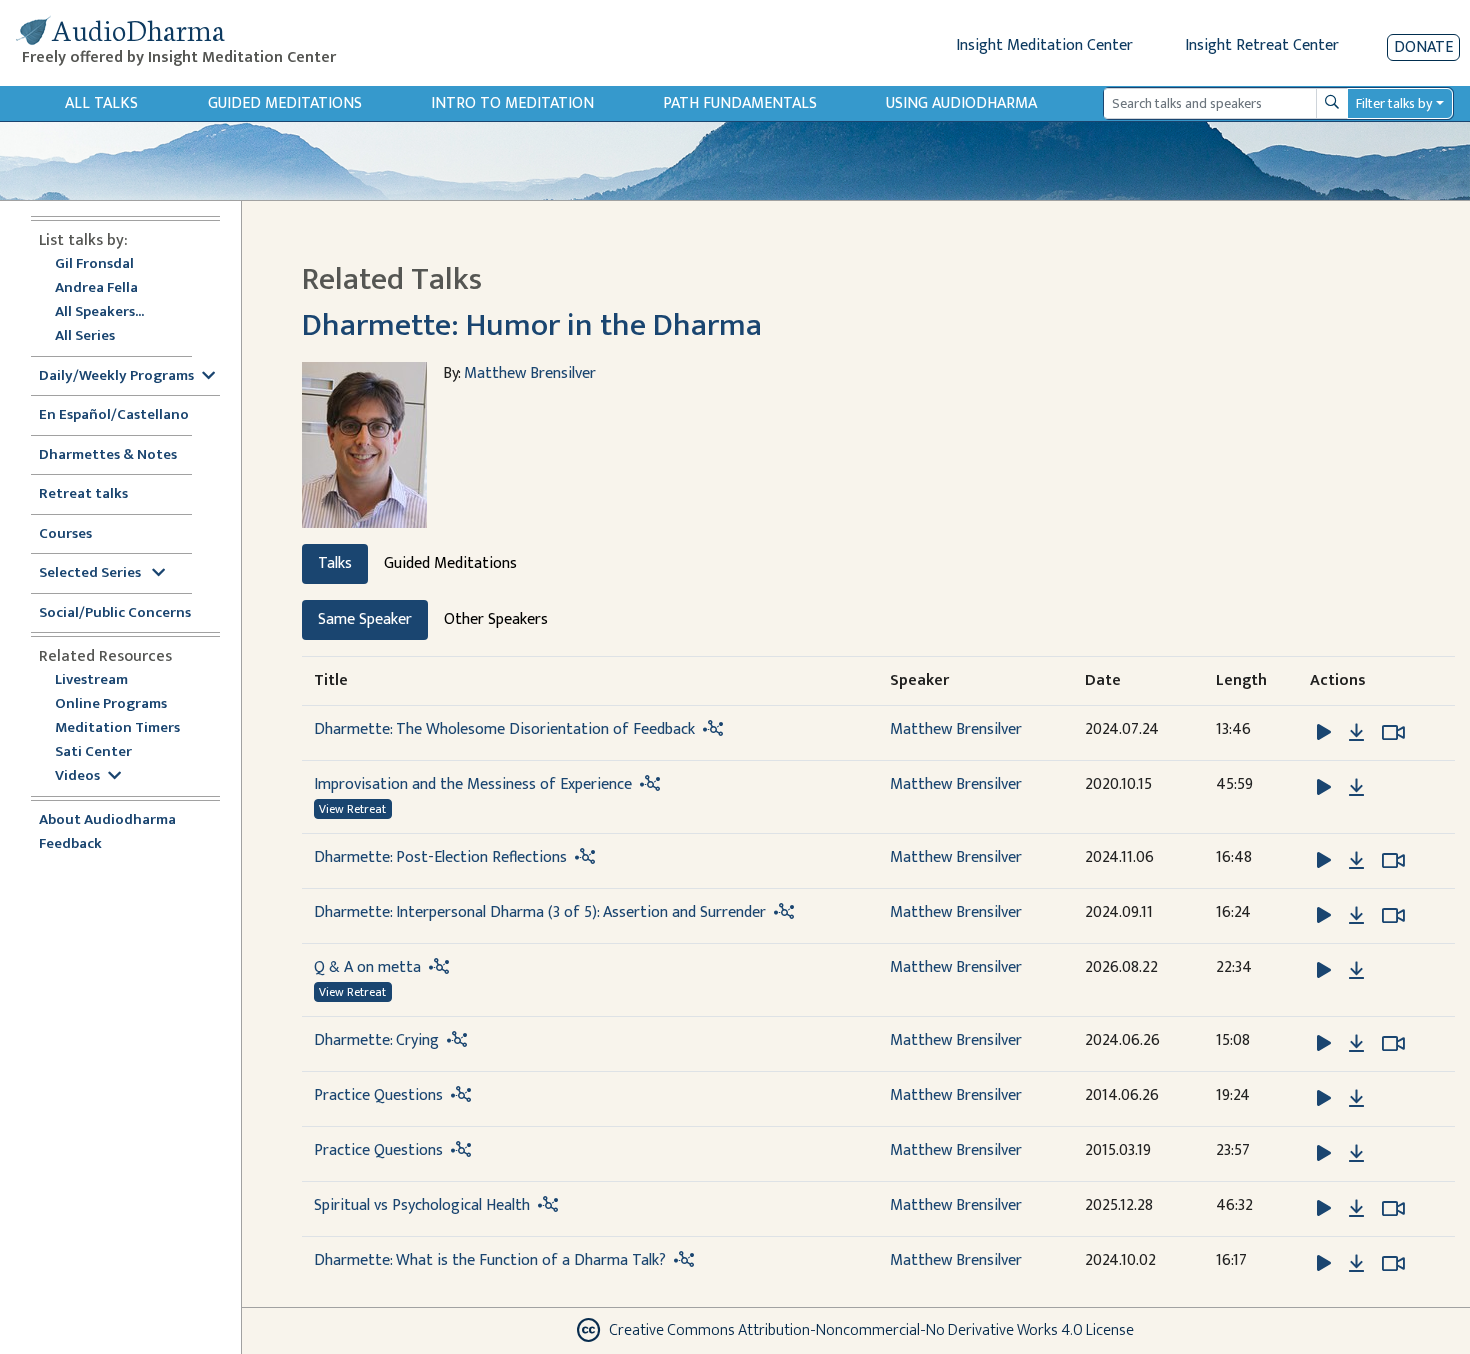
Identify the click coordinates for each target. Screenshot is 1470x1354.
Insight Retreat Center (1262, 45)
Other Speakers (496, 619)
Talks (335, 563)
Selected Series (91, 573)
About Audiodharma (107, 820)
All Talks (101, 103)
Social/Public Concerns (115, 613)
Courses (65, 534)
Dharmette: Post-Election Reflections (440, 857)
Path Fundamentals (740, 103)
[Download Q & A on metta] (1356, 971)
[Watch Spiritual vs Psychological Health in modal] (1393, 1209)
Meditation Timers (117, 728)
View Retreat (352, 809)
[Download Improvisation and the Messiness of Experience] (1356, 788)
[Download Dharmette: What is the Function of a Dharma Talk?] (1356, 1264)
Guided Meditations (285, 103)
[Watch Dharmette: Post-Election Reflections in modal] (1393, 861)
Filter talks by (1394, 103)
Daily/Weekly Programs (116, 376)
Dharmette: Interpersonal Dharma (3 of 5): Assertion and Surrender (542, 912)
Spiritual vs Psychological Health (422, 1205)
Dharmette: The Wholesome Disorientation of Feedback (504, 729)
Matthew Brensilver (530, 373)
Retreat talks (83, 494)
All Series (85, 336)
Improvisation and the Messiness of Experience (473, 784)
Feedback (70, 844)
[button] (1326, 731)
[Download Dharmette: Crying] (1356, 1044)
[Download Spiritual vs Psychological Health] (1356, 1209)
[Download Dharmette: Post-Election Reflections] (1356, 861)
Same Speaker (365, 619)
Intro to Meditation (512, 103)
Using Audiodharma (961, 103)
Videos (77, 776)
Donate (1423, 47)
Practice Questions (378, 1095)
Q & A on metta (367, 967)
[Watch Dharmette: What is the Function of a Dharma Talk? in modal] (1393, 1264)
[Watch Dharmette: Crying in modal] (1393, 1044)
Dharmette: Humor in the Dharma (532, 325)
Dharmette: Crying (376, 1040)
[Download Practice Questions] (1356, 1099)
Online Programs (111, 704)
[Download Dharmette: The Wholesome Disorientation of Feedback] (1356, 733)
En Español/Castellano (114, 415)
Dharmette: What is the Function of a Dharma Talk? (490, 1260)
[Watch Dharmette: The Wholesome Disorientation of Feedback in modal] (1393, 733)
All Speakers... (99, 312)
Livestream (91, 680)
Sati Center (93, 752)
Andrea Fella (96, 288)
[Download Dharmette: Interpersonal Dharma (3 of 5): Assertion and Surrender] (1356, 916)
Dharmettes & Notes (108, 455)
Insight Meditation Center (1044, 45)
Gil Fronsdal (94, 264)
